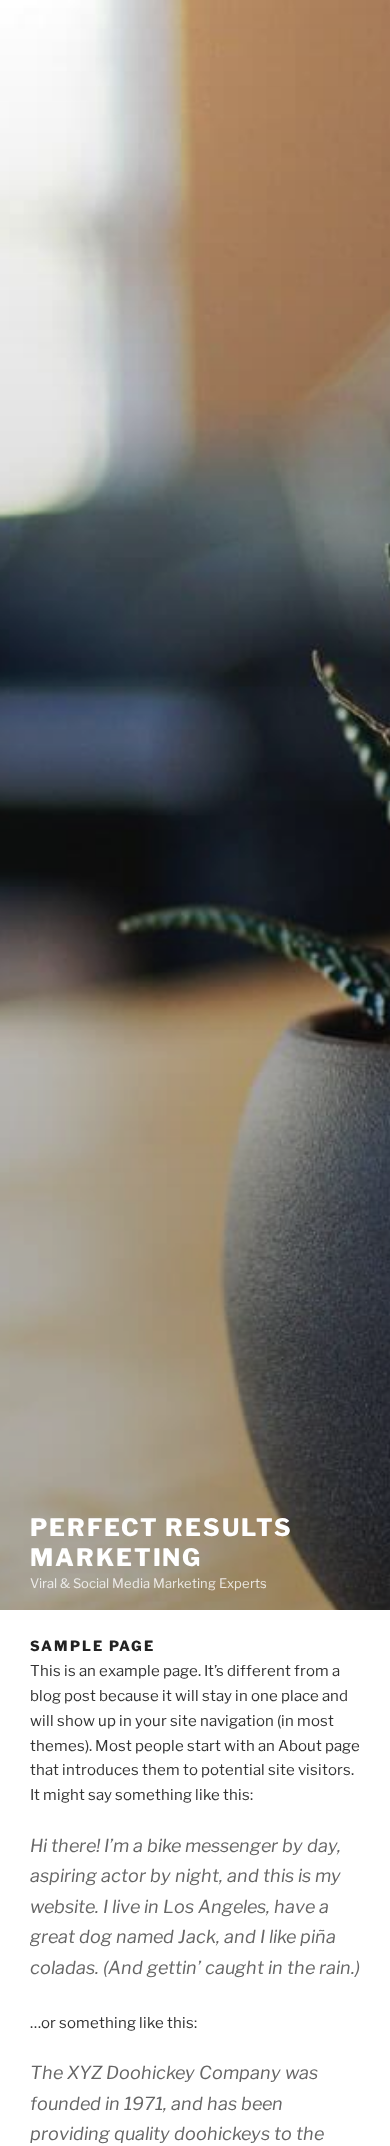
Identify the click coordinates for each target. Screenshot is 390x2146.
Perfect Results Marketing (161, 1542)
